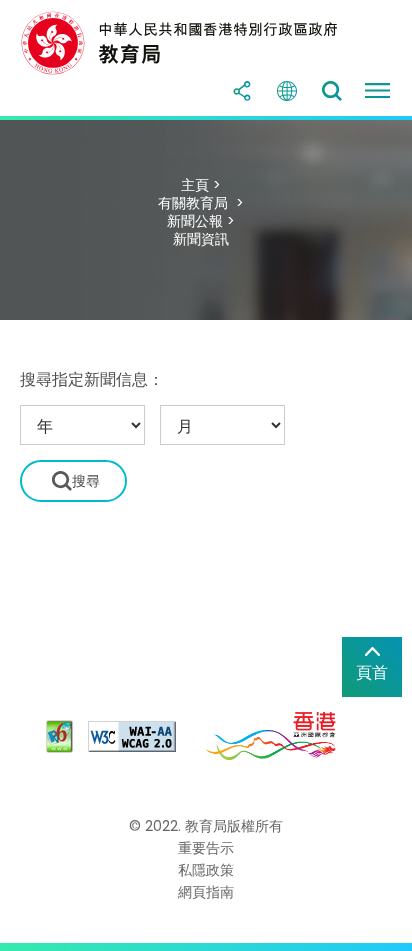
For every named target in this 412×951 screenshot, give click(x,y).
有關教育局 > (201, 203)
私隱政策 (206, 870)
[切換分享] (242, 91)
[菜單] (377, 91)
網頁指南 (206, 892)
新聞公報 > (201, 221)
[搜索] (332, 91)
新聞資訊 (201, 239)
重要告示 (206, 848)
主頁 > (201, 185)
